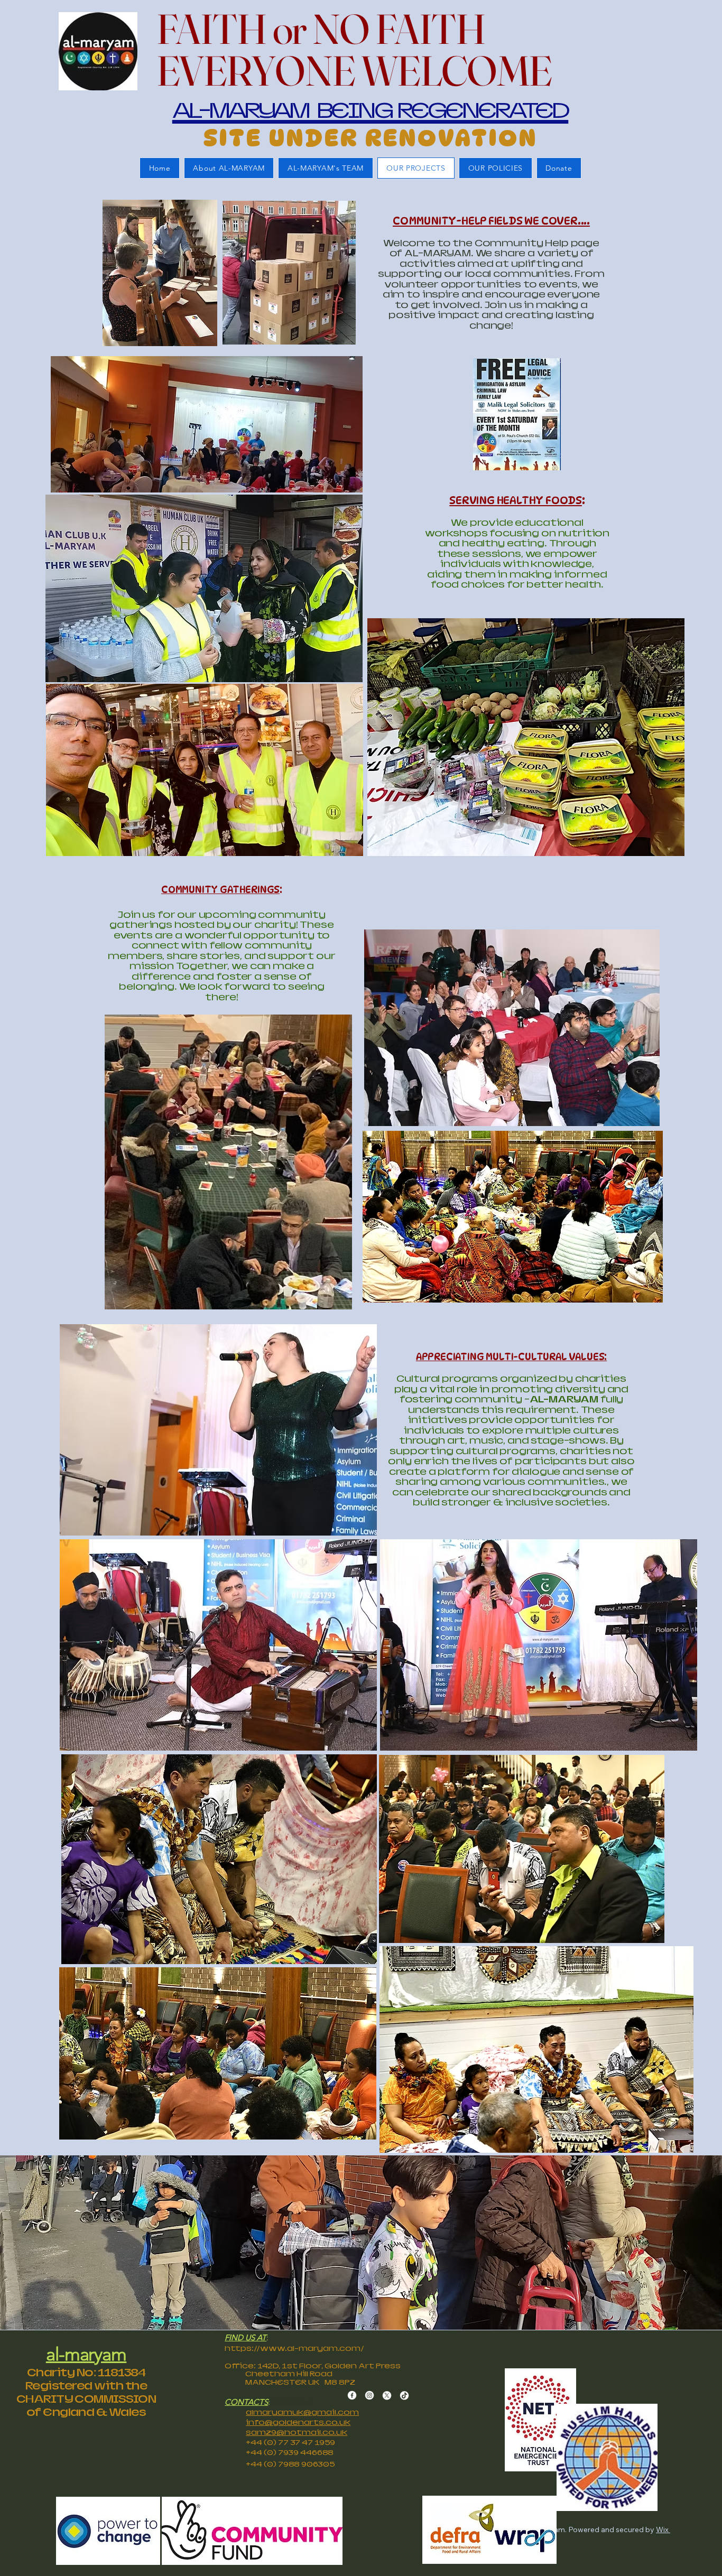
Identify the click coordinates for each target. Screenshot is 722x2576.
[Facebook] (352, 2395)
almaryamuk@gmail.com (302, 2412)
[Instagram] (369, 2395)
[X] (387, 2395)
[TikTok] (404, 2395)
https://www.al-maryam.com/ (294, 2348)
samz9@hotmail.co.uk (297, 2432)
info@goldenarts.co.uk (298, 2422)
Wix (662, 2529)
